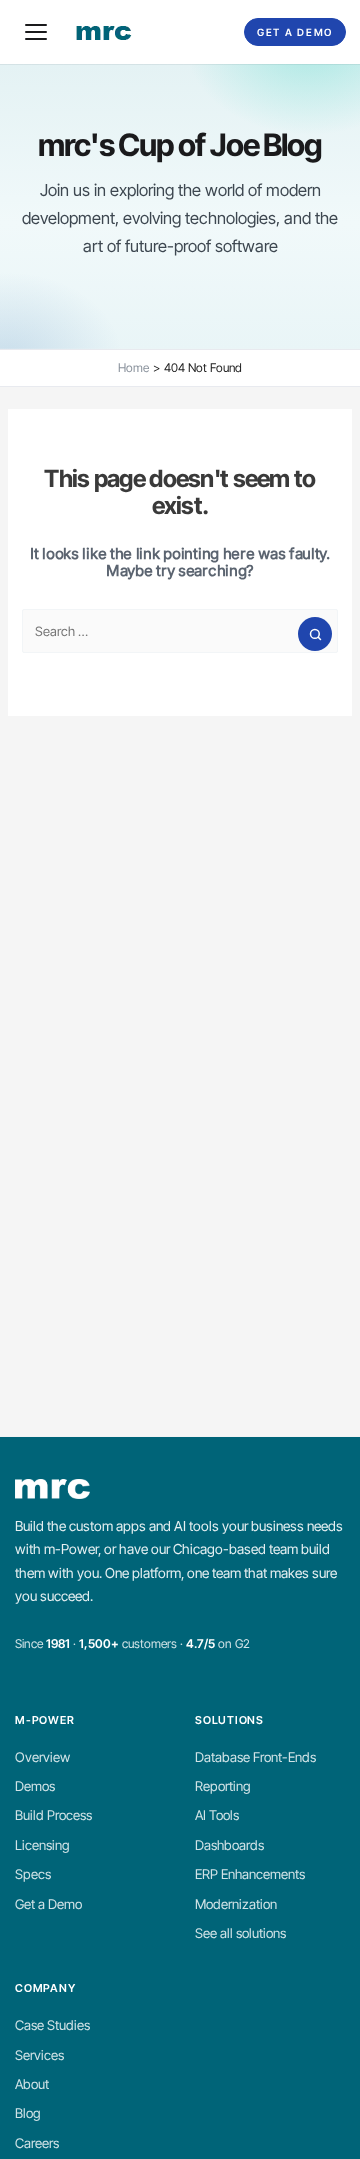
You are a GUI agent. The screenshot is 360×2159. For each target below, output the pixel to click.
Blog (28, 2113)
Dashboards (229, 1845)
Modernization (236, 1904)
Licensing (42, 1845)
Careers (37, 2143)
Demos (35, 1786)
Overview (42, 1757)
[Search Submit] (315, 634)
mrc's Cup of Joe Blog (180, 144)
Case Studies (52, 2025)
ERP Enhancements (250, 1874)
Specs (33, 1874)
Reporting (223, 1786)
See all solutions (240, 1933)
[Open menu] (36, 32)
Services (39, 2055)
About (32, 2084)
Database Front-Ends (255, 1757)
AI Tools (217, 1815)
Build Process (53, 1815)
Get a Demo (295, 32)
